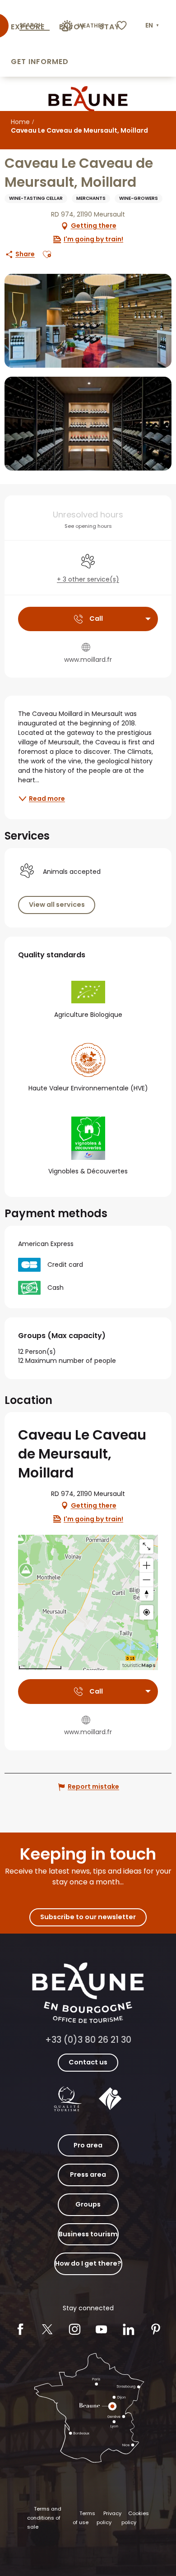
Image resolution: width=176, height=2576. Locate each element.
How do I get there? (88, 2263)
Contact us (88, 2062)
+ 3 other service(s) (88, 579)
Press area (88, 2174)
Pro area (88, 2145)
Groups (88, 2204)
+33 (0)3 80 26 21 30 (88, 2040)
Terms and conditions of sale (44, 2518)
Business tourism (88, 2234)
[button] (153, 26)
